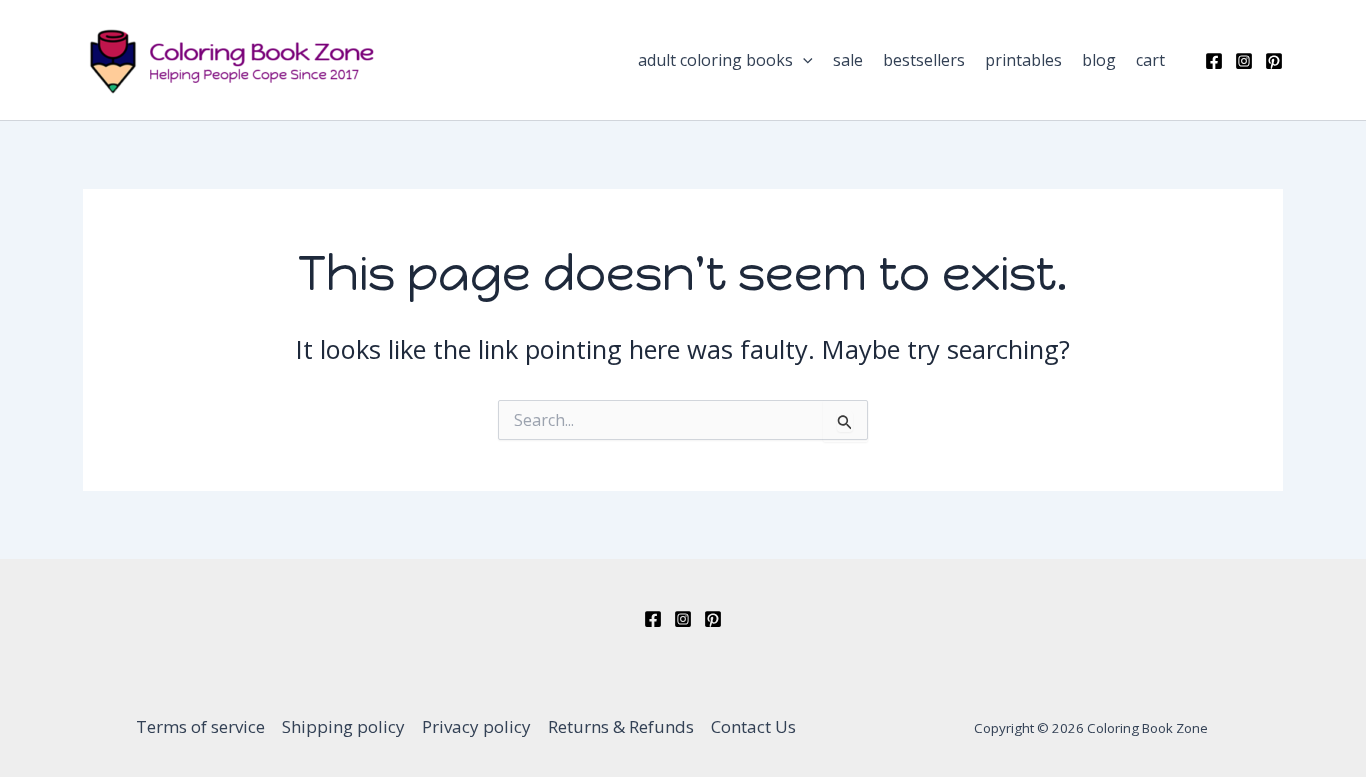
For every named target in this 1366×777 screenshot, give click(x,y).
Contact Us (753, 726)
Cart (1150, 60)
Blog (1099, 60)
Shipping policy (343, 726)
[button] (803, 60)
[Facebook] (1214, 61)
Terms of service (200, 726)
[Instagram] (1244, 61)
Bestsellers (924, 60)
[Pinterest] (1274, 61)
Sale (848, 60)
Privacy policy (476, 726)
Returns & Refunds (621, 726)
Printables (1023, 60)
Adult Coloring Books (715, 60)
